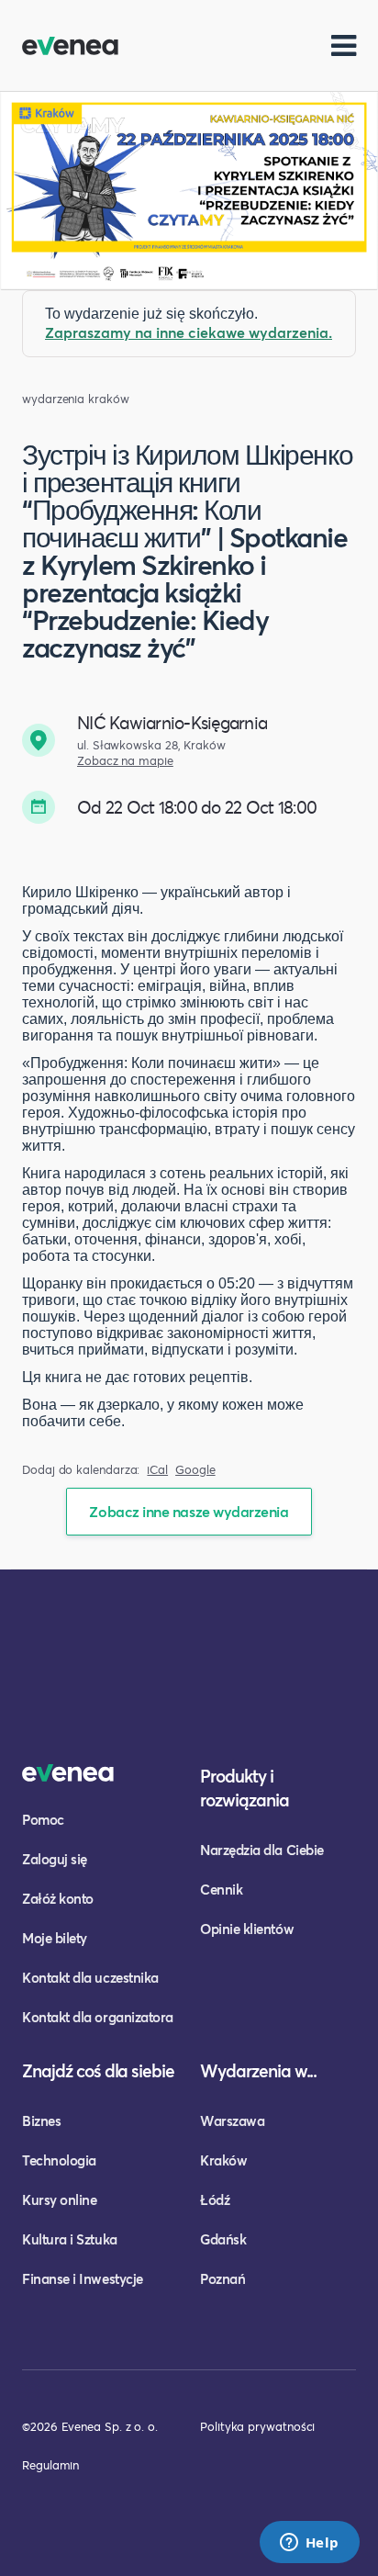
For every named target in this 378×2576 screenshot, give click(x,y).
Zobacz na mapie (125, 761)
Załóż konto (58, 1898)
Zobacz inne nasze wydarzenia (189, 1511)
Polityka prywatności (257, 2426)
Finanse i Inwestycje (83, 2278)
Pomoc (43, 1819)
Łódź (215, 2199)
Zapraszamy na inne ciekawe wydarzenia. (189, 332)
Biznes (41, 2120)
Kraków (223, 2160)
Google (195, 1470)
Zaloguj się (55, 1859)
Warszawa (232, 2120)
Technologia (59, 2160)
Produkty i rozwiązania (245, 1788)
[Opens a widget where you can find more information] (309, 2544)
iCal (157, 1470)
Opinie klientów (247, 1929)
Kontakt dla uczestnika (90, 1977)
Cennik (221, 1889)
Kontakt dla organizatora (98, 2017)
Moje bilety (55, 1938)
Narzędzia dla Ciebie (262, 1850)
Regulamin (50, 2465)
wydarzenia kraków (76, 399)
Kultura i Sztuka (70, 2239)
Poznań (222, 2278)
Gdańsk (223, 2239)
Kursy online (59, 2199)
